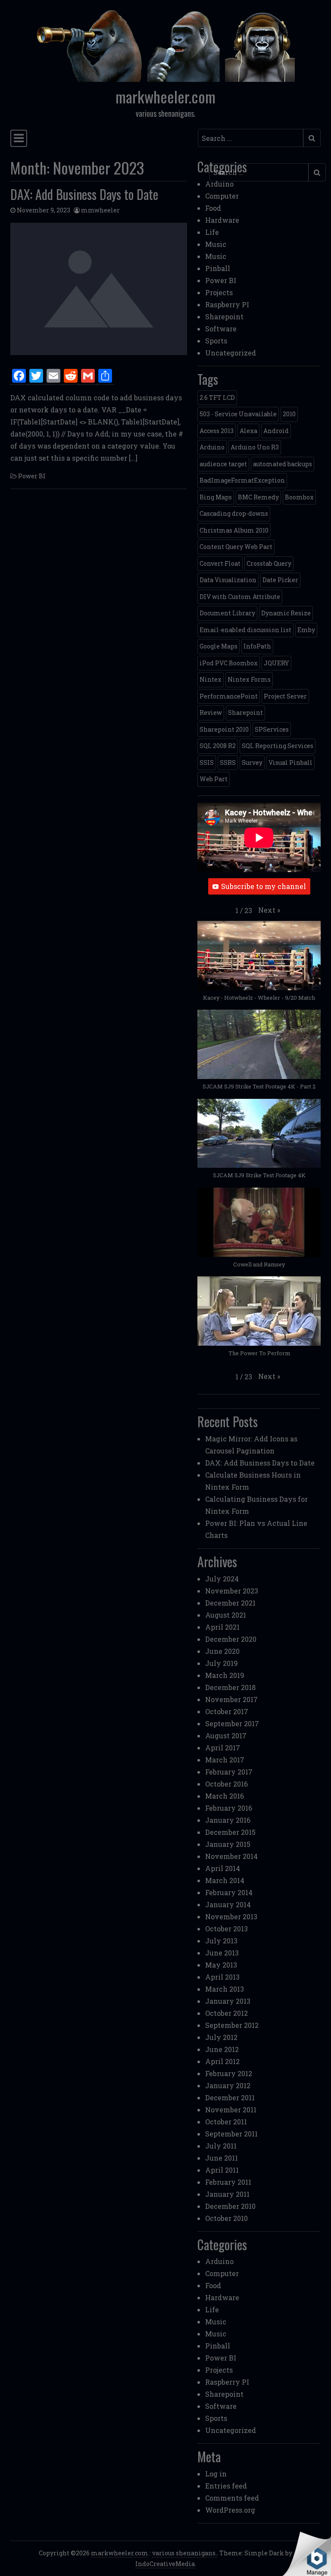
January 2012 (228, 2085)
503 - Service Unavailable (238, 414)
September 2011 (231, 2134)
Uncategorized (231, 353)
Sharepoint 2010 (224, 729)
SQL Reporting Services (278, 746)
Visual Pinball (290, 763)
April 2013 (222, 1977)
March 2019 (225, 1675)
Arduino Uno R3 (255, 447)
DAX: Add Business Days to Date (84, 194)
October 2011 (226, 2122)
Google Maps (219, 646)
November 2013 (231, 1916)
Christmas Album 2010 (234, 530)
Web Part (214, 779)
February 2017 (229, 1772)
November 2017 (231, 1699)
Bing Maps (216, 497)
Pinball (218, 268)
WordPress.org (230, 2510)
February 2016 (229, 1808)
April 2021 (222, 1627)
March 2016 (225, 1796)
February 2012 (229, 2073)
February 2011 (228, 2182)
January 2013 (228, 2001)
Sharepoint (224, 317)
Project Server (285, 696)
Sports (216, 341)
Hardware (222, 220)
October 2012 (226, 2013)
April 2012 (222, 2061)
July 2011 (221, 2146)
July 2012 (221, 2037)
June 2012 (222, 2049)
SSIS (207, 763)
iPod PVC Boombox (229, 663)
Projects (219, 292)
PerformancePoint (229, 696)
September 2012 (232, 2025)
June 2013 (222, 1953)
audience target (223, 464)
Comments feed (232, 2498)
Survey (252, 763)
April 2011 (222, 2170)
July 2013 (221, 1941)
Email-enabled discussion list (245, 630)
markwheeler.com (165, 97)
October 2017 (227, 1711)
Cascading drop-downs (234, 513)
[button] (269, 910)
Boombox (299, 497)
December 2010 (230, 2206)
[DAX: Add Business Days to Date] (99, 289)
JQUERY (276, 663)
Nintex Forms (249, 679)
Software (221, 329)
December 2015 (230, 1832)
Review (211, 713)
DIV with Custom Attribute (240, 597)
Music (216, 244)
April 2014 (223, 1868)
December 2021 (230, 1603)
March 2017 (225, 1760)
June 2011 (222, 2158)
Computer (222, 196)
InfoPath (257, 646)
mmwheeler (100, 210)
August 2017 (226, 1736)
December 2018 (230, 1687)
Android (276, 431)
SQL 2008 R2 (218, 746)
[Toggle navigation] (19, 138)
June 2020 (222, 1651)
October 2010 (226, 2218)
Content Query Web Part (236, 547)
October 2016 (226, 1784)
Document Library (227, 613)
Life (212, 232)
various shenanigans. (184, 2553)
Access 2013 (217, 431)
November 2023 (232, 1591)
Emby (306, 630)
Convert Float (220, 563)
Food (213, 208)
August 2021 (226, 1615)
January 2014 (228, 1904)
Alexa (248, 431)
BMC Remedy (258, 497)
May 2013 (221, 1965)
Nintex (211, 679)
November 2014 (231, 1856)
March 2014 (225, 1880)
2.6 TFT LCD (217, 398)
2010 (289, 414)
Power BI (32, 476)
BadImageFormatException (242, 480)
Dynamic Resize (286, 613)
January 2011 (227, 2194)
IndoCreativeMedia (165, 2564)
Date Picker (280, 580)
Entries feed (226, 2486)
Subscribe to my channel (264, 886)
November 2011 (231, 2110)
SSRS (228, 763)
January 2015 (228, 1844)
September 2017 (232, 1723)
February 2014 (229, 1892)
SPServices (272, 729)
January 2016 (228, 1820)
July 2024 (222, 1579)
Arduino (219, 184)
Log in (216, 2474)
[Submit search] (312, 138)
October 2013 (226, 1929)
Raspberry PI (227, 304)
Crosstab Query (269, 563)
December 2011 (230, 2097)
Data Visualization (228, 580)
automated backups (283, 464)
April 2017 (223, 1748)
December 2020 (231, 1639)
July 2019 (222, 1663)
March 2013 (225, 1989)
